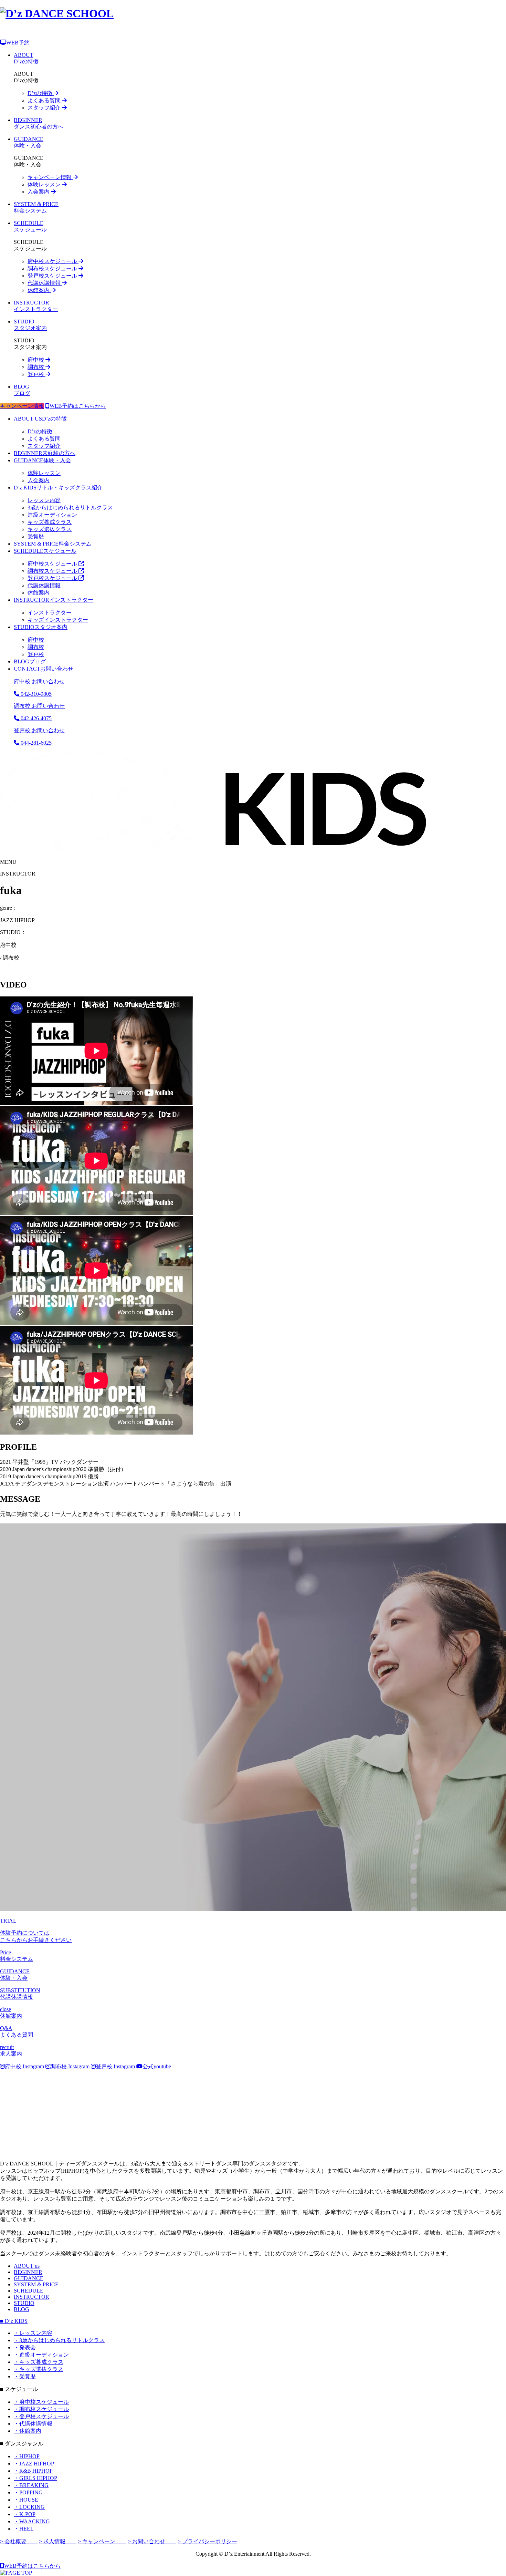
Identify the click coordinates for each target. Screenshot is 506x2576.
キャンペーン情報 (50, 177)
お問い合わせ (44, 669)
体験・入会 (42, 460)
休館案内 (39, 290)
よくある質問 (45, 100)
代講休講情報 (45, 283)
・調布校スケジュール (41, 2409)
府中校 (36, 360)
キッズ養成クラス (50, 522)
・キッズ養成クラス (39, 2362)
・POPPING (28, 2492)
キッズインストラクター (58, 620)
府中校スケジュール (53, 261)
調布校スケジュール (53, 268)
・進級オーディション (41, 2355)
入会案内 (39, 192)
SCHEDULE (29, 2291)
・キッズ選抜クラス (39, 2369)
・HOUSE (26, 2500)
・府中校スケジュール (41, 2402)
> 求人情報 (58, 2541)
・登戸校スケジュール (41, 2416)
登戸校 (36, 374)
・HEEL (24, 2529)
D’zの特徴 (41, 93)
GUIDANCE (29, 2278)
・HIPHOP (27, 2456)
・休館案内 (28, 2431)
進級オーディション (52, 515)
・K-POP (25, 2514)
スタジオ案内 (41, 627)
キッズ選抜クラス (50, 529)
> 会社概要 (19, 2541)
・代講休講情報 (33, 2424)
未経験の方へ (45, 453)
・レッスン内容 (33, 2333)
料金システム (53, 544)
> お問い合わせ (152, 2541)
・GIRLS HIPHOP (35, 2478)
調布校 (36, 367)
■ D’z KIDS (14, 2321)
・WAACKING (32, 2521)
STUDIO (24, 2303)
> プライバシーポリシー (207, 2541)
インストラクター (54, 600)
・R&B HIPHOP (33, 2471)
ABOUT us (27, 2266)
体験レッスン (45, 184)
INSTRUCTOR (31, 2297)
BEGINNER (28, 2272)
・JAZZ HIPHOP (34, 2464)
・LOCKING (29, 2507)
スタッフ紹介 (45, 108)
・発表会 (25, 2347)
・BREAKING (31, 2485)
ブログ (30, 661)
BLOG (22, 2309)
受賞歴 (36, 536)
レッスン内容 (44, 500)
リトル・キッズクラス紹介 (58, 488)
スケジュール (45, 551)
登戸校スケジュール (53, 276)
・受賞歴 (25, 2376)
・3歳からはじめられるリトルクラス (59, 2340)
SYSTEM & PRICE (36, 2284)
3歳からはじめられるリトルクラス (70, 508)
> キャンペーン (102, 2541)
